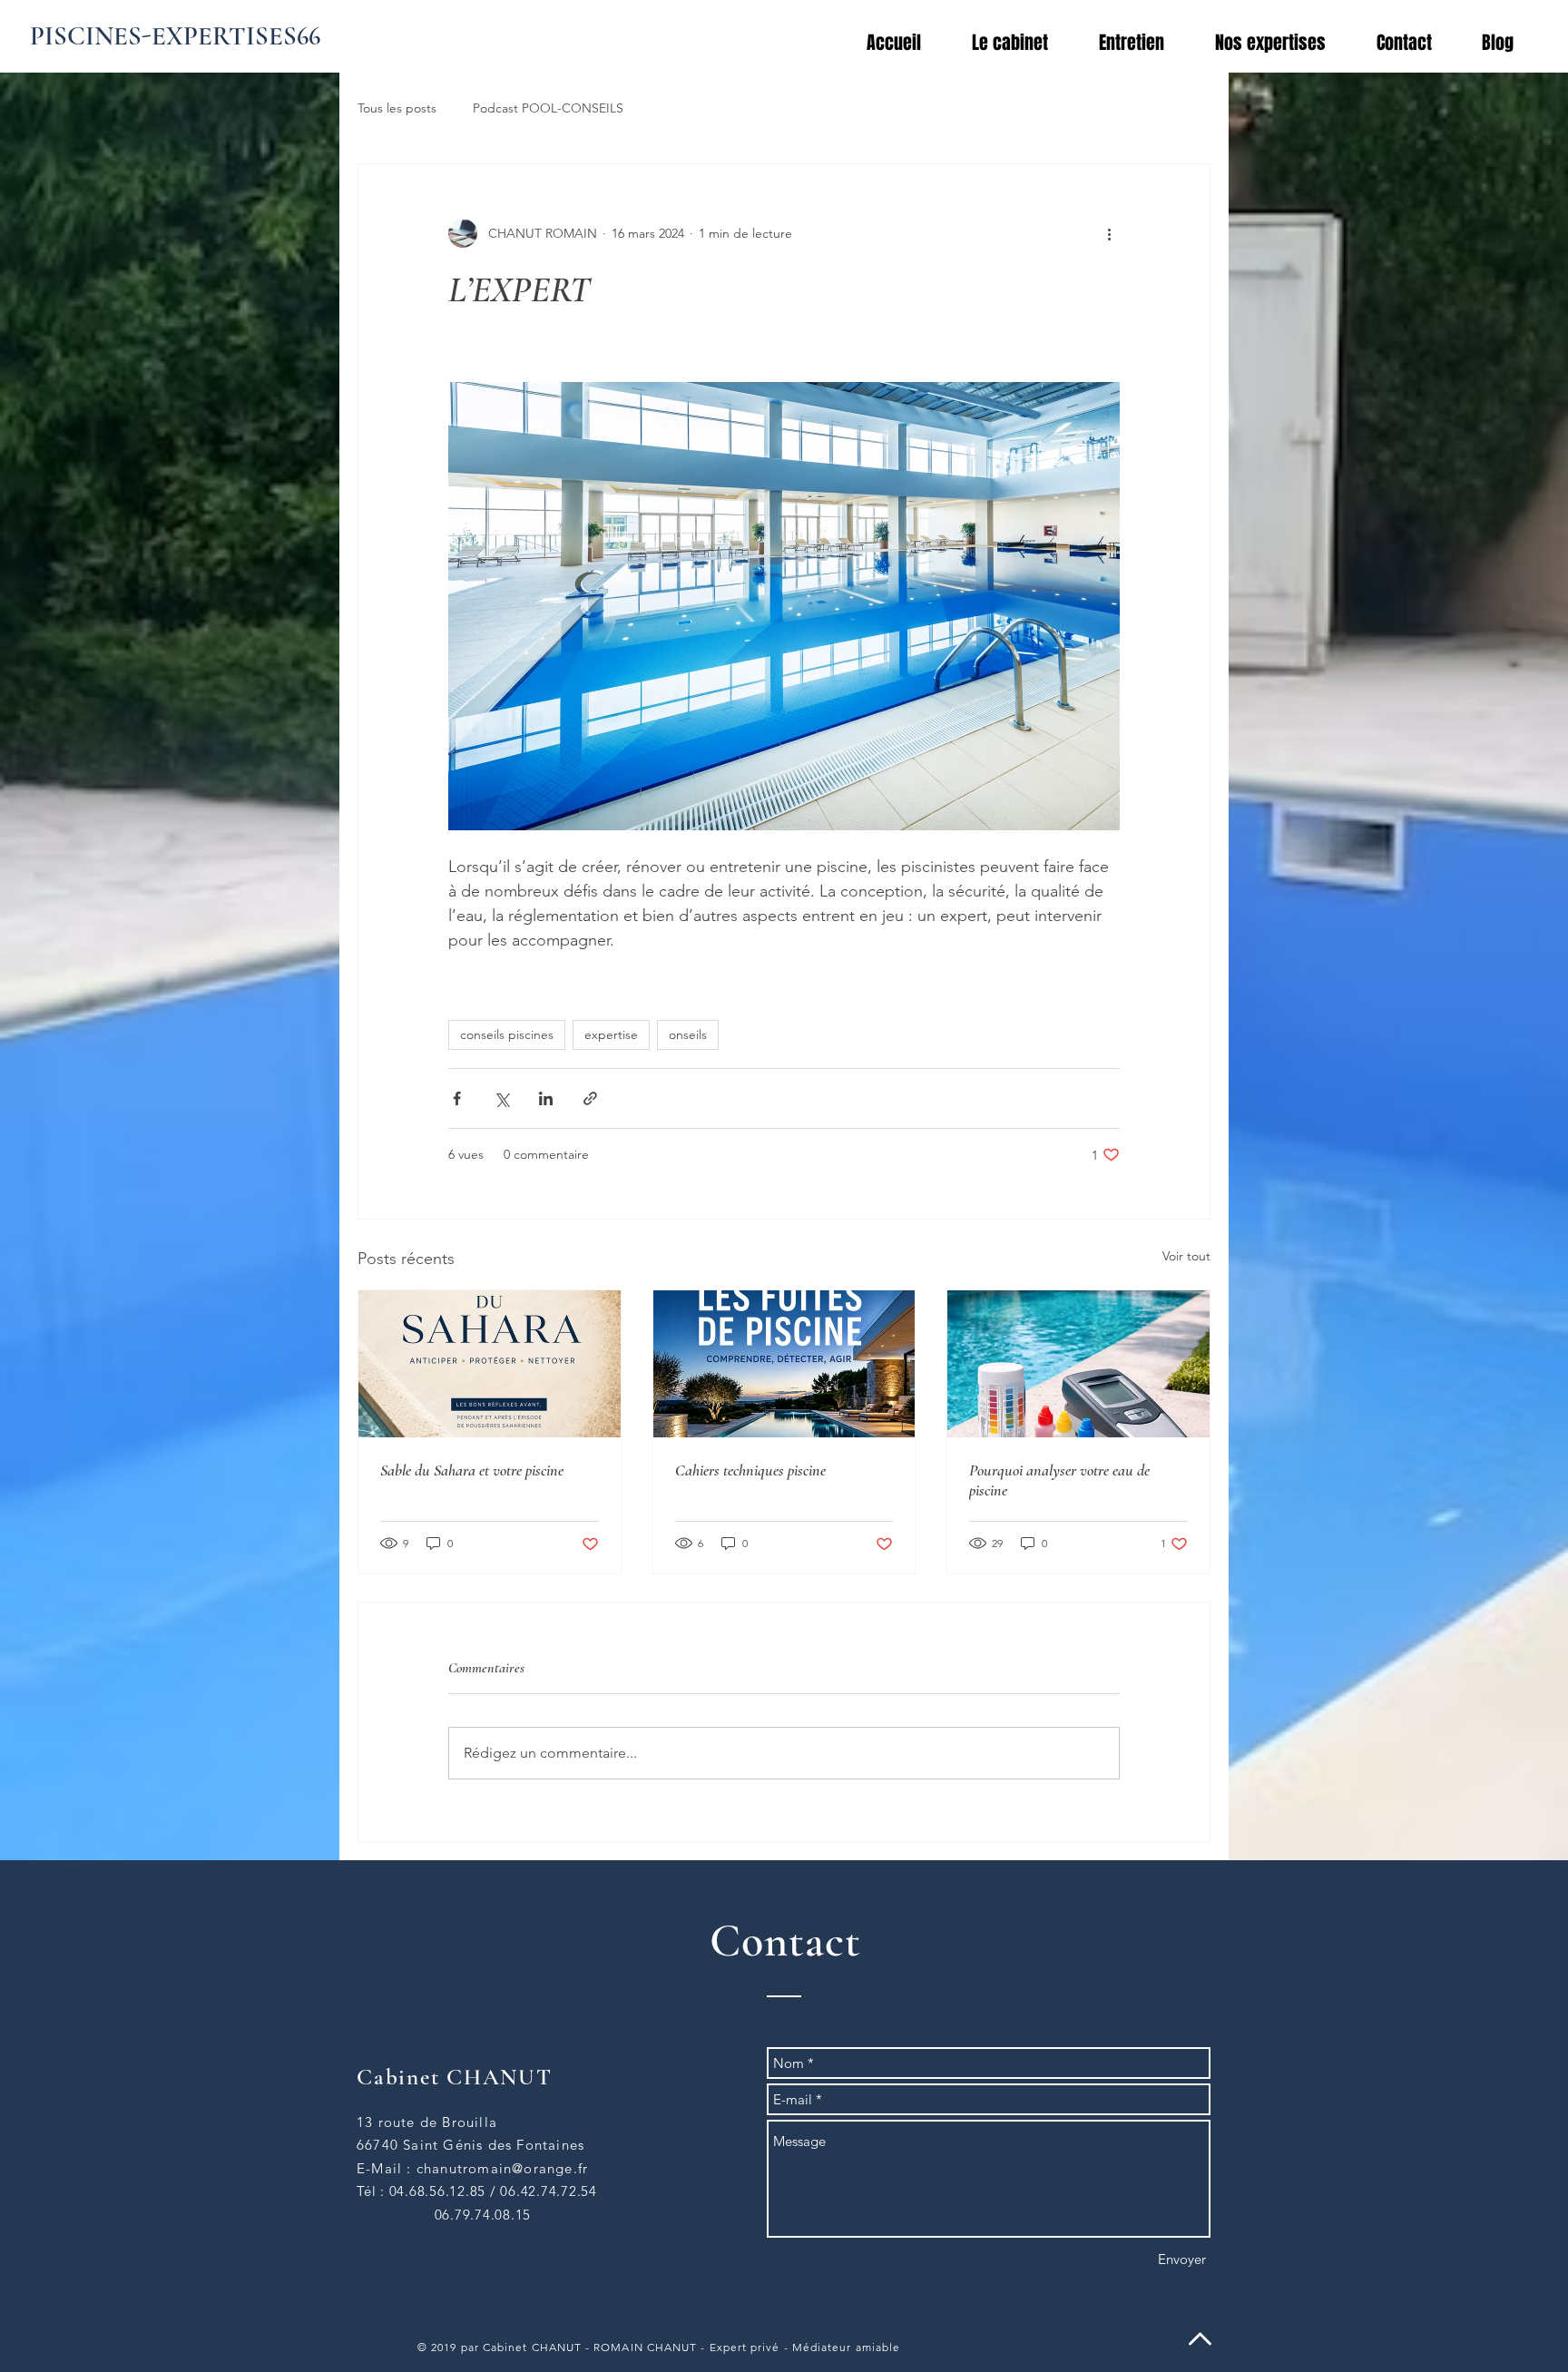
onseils (688, 1034)
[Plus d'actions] (1109, 233)
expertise (611, 1034)
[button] (1282, 43)
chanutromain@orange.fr (502, 2168)
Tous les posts (397, 108)
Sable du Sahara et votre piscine (472, 1470)
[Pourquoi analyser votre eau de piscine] (1078, 1364)
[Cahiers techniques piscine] (784, 1364)
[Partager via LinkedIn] (546, 1098)
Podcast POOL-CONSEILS (548, 108)
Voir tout (1186, 1256)
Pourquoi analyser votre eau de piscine (1059, 1480)
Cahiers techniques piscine (750, 1470)
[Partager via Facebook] (457, 1098)
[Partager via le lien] (590, 1098)
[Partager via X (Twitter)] (501, 1098)
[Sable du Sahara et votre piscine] (490, 1364)
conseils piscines (507, 1034)
